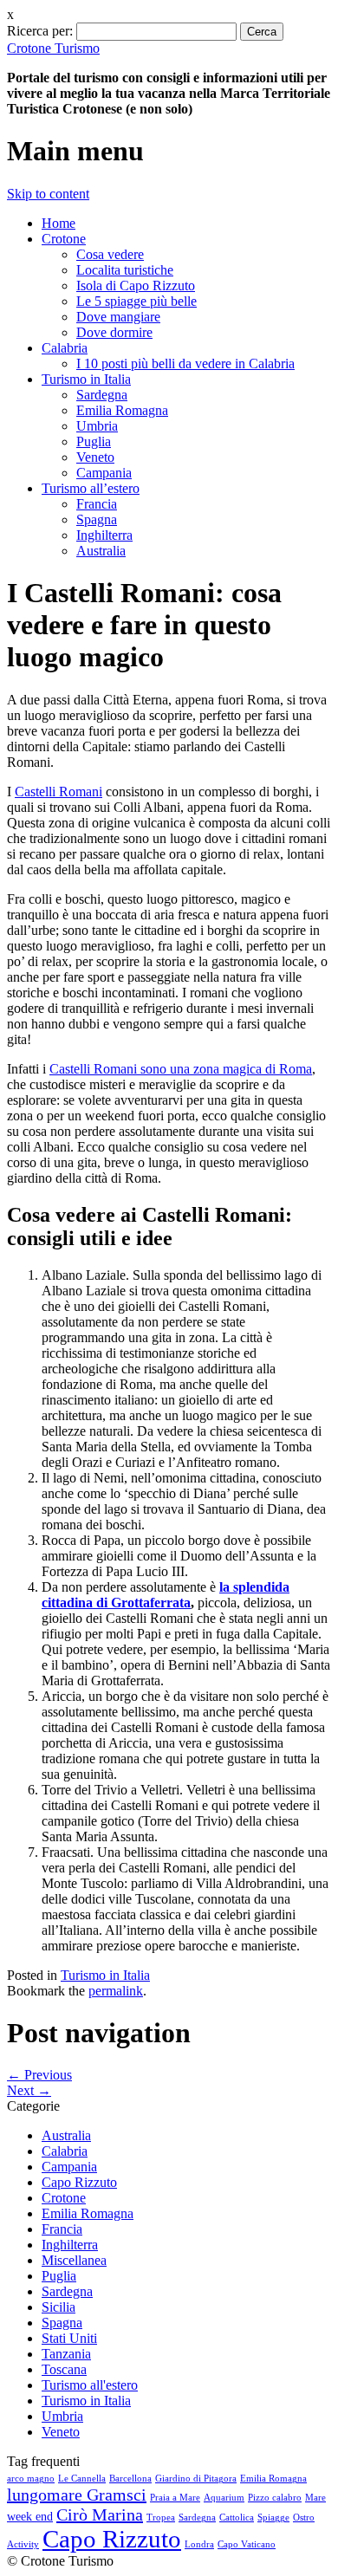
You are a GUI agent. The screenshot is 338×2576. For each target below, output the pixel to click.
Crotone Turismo (53, 48)
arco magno (31, 2479)
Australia (101, 551)
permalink (116, 1991)
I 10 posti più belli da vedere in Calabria (185, 363)
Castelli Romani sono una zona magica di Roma (181, 1069)
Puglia (94, 441)
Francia (97, 504)
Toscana (64, 2369)
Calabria (65, 348)
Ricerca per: (40, 31)
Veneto (95, 457)
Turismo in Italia (86, 379)
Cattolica (237, 2518)
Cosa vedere (110, 254)
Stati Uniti (69, 2338)
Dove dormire (114, 332)
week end (30, 2516)
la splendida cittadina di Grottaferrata (166, 1595)
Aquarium (224, 2498)
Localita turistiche (125, 270)
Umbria (97, 426)
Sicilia (58, 2307)
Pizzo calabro (275, 2498)
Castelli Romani (58, 792)
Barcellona (130, 2479)
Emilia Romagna (122, 410)
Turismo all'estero (90, 2385)
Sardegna (102, 395)
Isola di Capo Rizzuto (136, 286)
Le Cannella (82, 2479)
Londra (199, 2544)
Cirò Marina (100, 2514)
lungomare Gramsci (77, 2495)
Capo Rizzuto (79, 2182)
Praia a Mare (175, 2498)
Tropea (161, 2518)
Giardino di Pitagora (196, 2479)
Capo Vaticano (247, 2544)
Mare (315, 2498)
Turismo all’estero (91, 488)
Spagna (97, 519)
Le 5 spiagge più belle (136, 301)
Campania (104, 473)
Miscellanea (74, 2260)
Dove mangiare (118, 317)
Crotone (64, 239)
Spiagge (273, 2518)
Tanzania (66, 2354)
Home (58, 223)
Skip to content (48, 194)
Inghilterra (104, 535)
